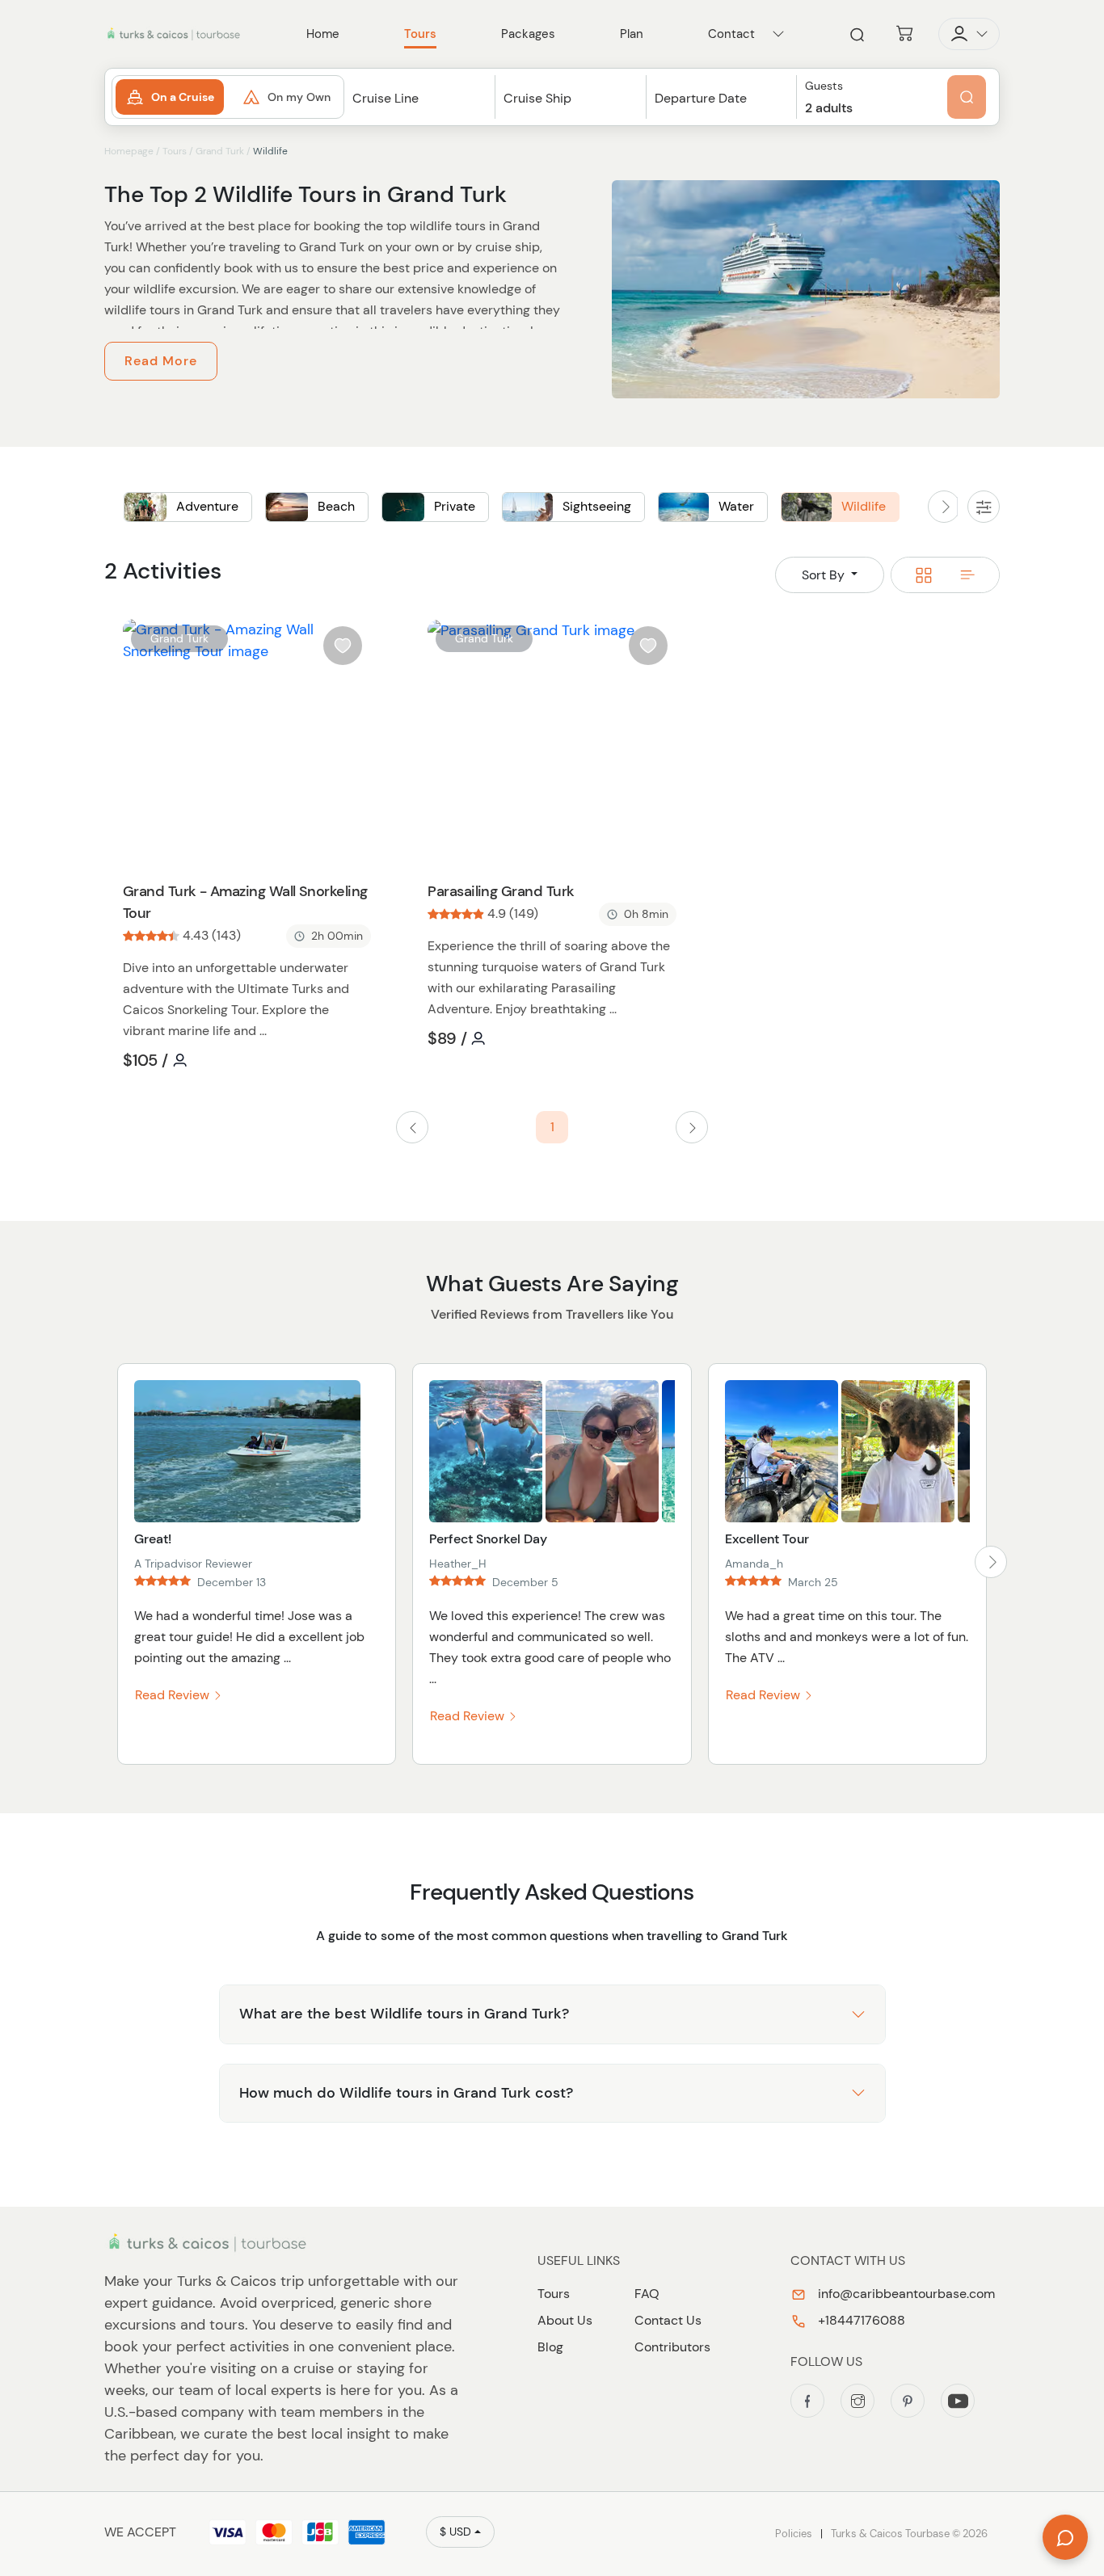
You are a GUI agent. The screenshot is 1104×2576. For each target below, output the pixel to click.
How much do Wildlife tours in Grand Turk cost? (406, 2093)
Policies (794, 2534)
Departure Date (701, 98)
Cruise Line (386, 98)
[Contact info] (778, 34)
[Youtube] (958, 2401)
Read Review (174, 1695)
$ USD (455, 2532)
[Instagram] (857, 2401)
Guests (824, 86)
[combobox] (419, 113)
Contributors (672, 2347)
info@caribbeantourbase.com (905, 2294)
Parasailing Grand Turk (501, 891)
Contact (731, 34)
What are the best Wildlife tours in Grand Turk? (404, 2014)
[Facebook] (807, 2401)
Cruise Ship (537, 98)
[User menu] (969, 34)
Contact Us (668, 2320)
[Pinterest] (908, 2401)
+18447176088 (860, 2320)
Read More (161, 361)
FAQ (647, 2294)
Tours (175, 151)
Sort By (825, 575)
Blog (550, 2347)
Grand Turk (220, 151)
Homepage (129, 151)
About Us (565, 2320)
